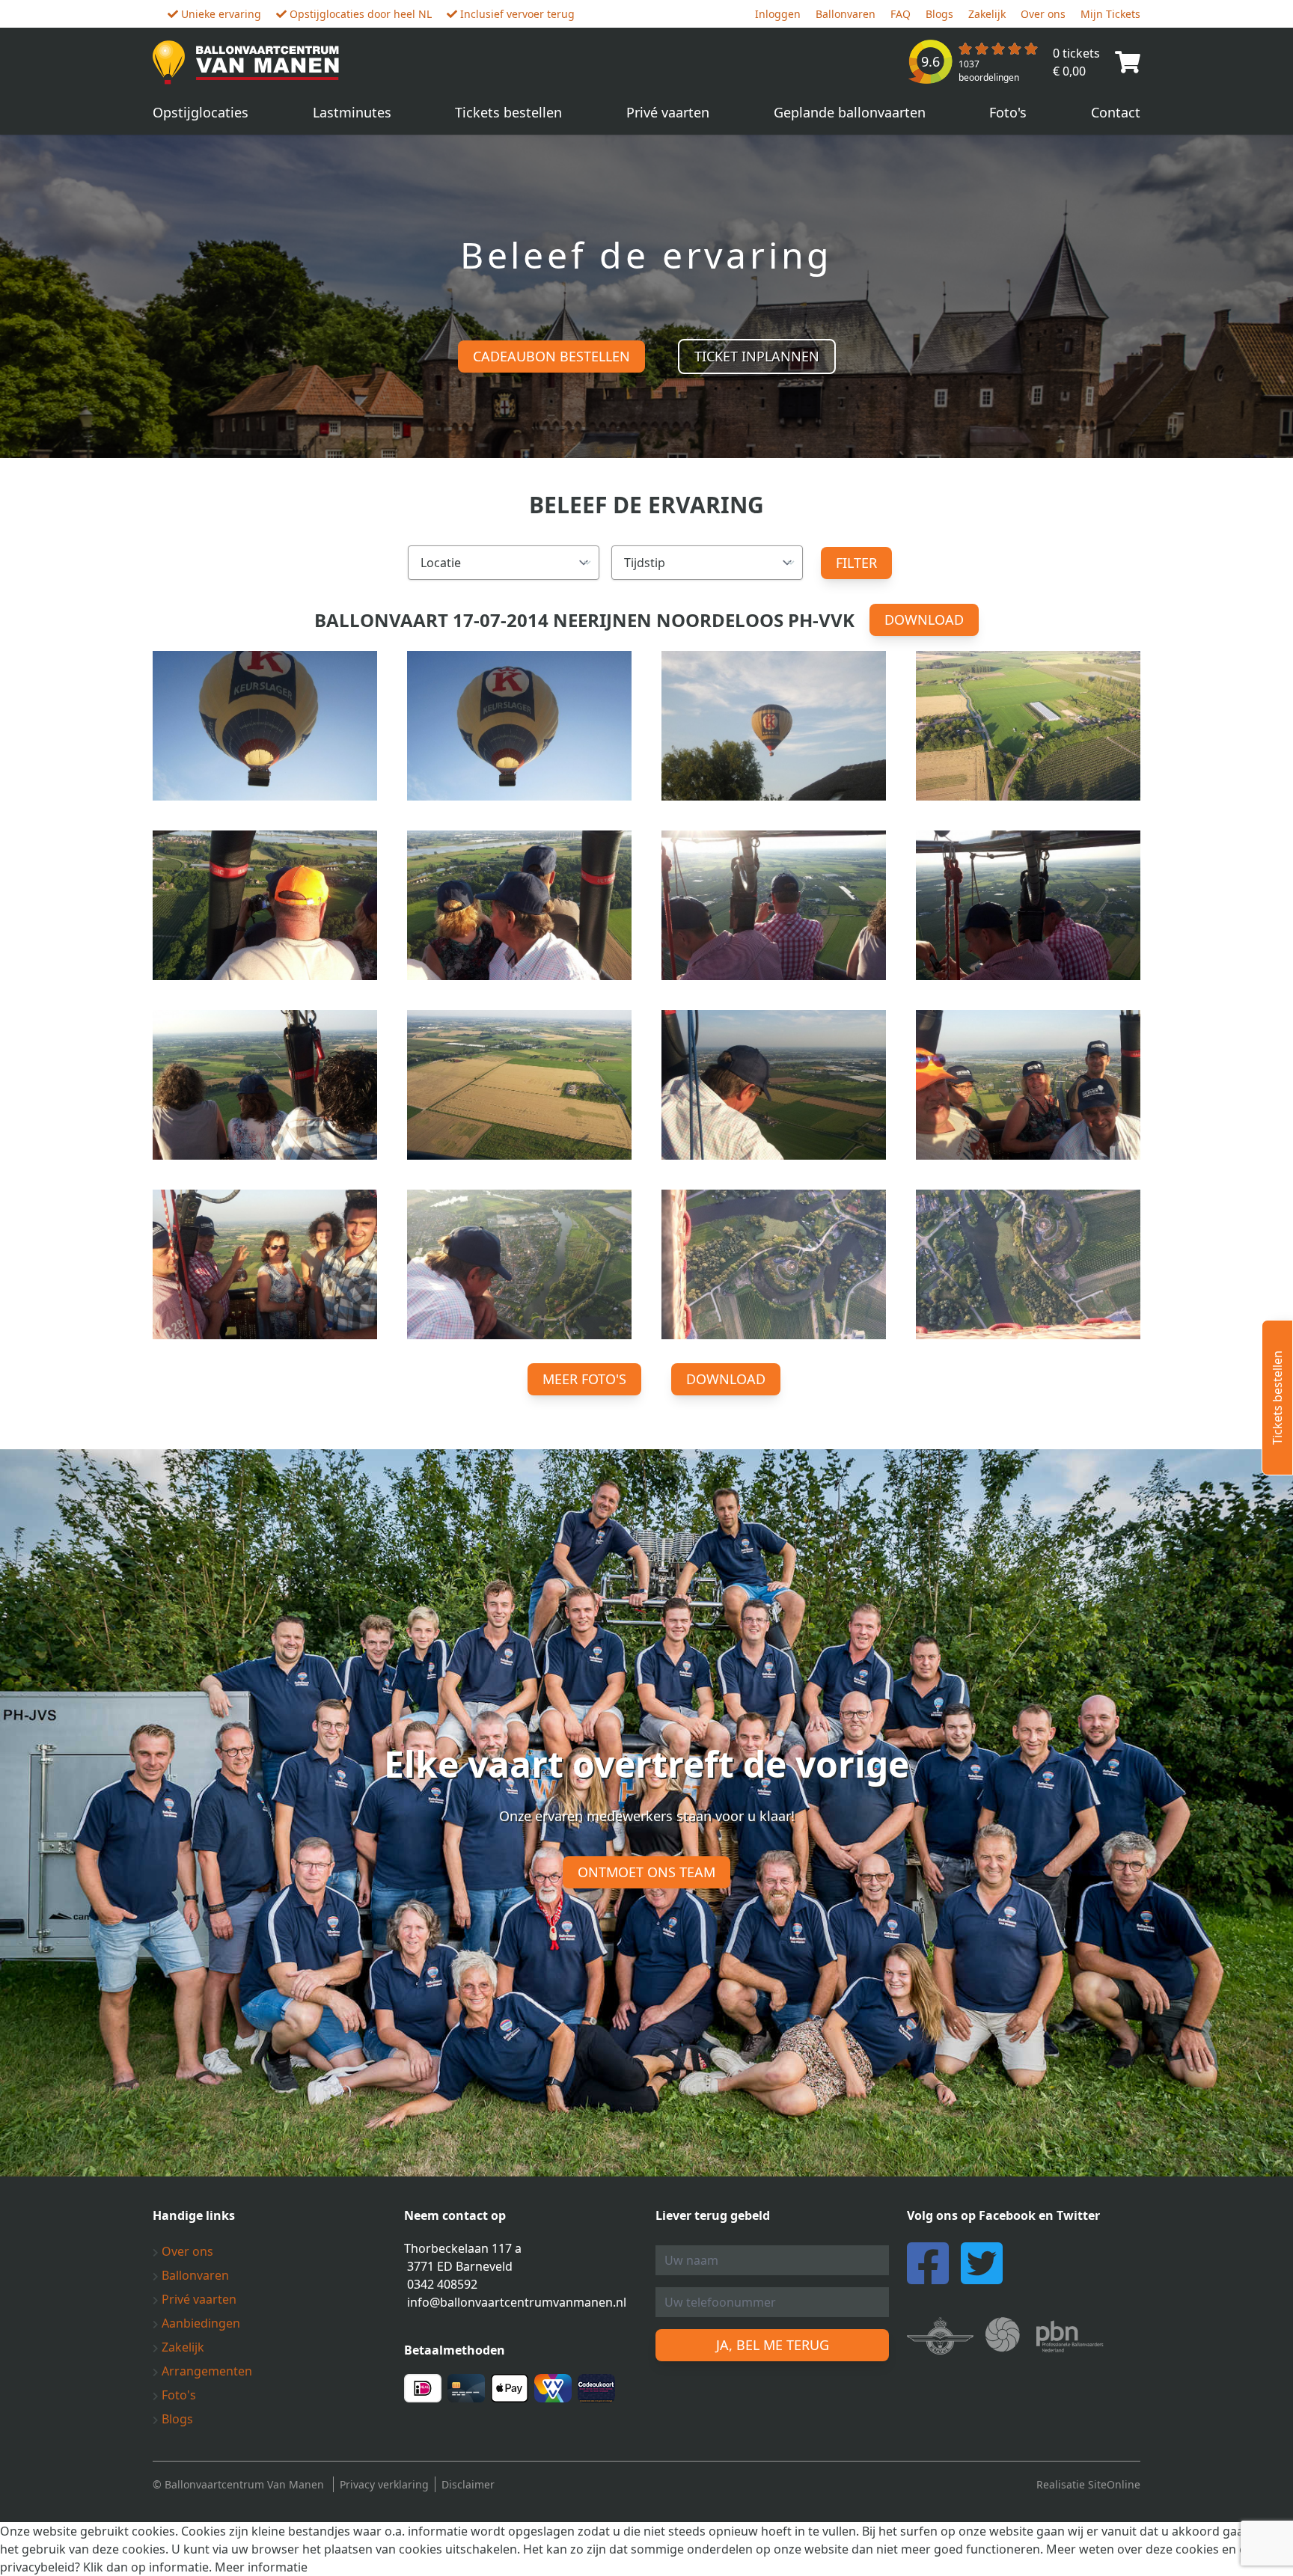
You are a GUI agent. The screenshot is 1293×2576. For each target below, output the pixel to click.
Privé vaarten (668, 112)
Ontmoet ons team (646, 1872)
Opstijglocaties (201, 112)
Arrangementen (205, 2371)
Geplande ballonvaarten (850, 112)
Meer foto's (584, 1379)
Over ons (1043, 14)
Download (924, 619)
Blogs (939, 14)
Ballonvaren (846, 14)
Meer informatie (261, 2567)
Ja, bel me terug (773, 2345)
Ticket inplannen (757, 356)
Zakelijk (987, 14)
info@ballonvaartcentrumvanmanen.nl (517, 2302)
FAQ (901, 14)
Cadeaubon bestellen (551, 356)
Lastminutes (352, 112)
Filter (856, 563)
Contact (1116, 112)
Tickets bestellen (508, 112)
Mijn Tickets (1110, 14)
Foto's (1008, 112)
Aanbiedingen (199, 2323)
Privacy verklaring (384, 2484)
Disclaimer (468, 2484)
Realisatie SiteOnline (1088, 2484)
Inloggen (778, 14)
